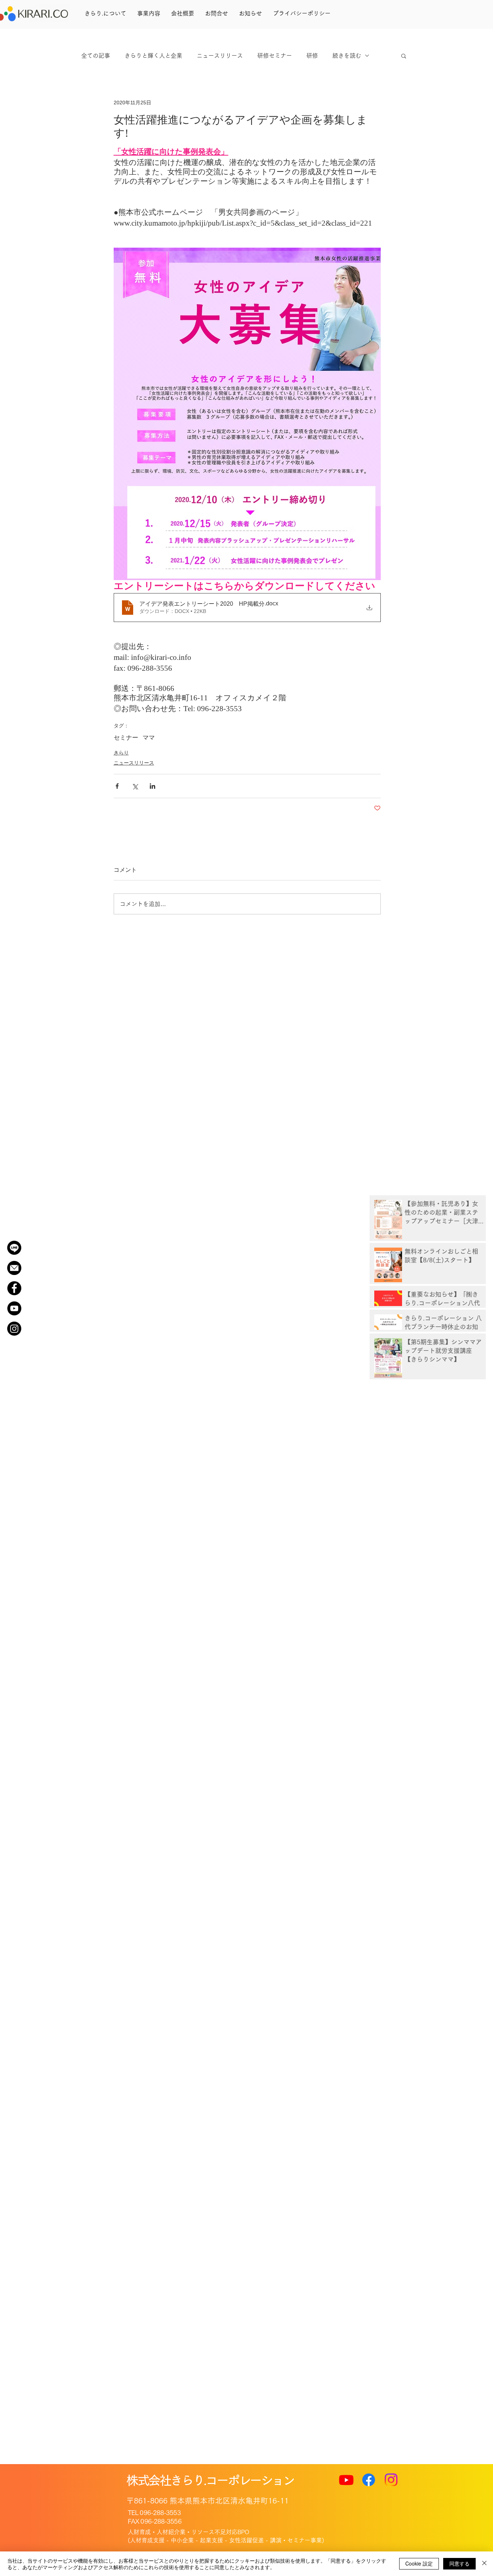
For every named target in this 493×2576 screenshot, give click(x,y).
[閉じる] (484, 2564)
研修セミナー (275, 56)
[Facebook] (369, 2480)
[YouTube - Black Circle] (14, 1308)
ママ (149, 738)
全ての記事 (96, 56)
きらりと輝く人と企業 (153, 56)
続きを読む (347, 56)
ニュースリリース (220, 56)
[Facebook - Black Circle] (14, 1288)
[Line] (14, 1248)
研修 (312, 56)
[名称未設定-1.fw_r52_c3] (14, 1268)
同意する (459, 2563)
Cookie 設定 (419, 2563)
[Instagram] (14, 1329)
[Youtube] (346, 2480)
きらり (121, 753)
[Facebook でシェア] (117, 786)
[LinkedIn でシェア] (152, 786)
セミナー (126, 738)
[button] (404, 56)
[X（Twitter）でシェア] (135, 786)
